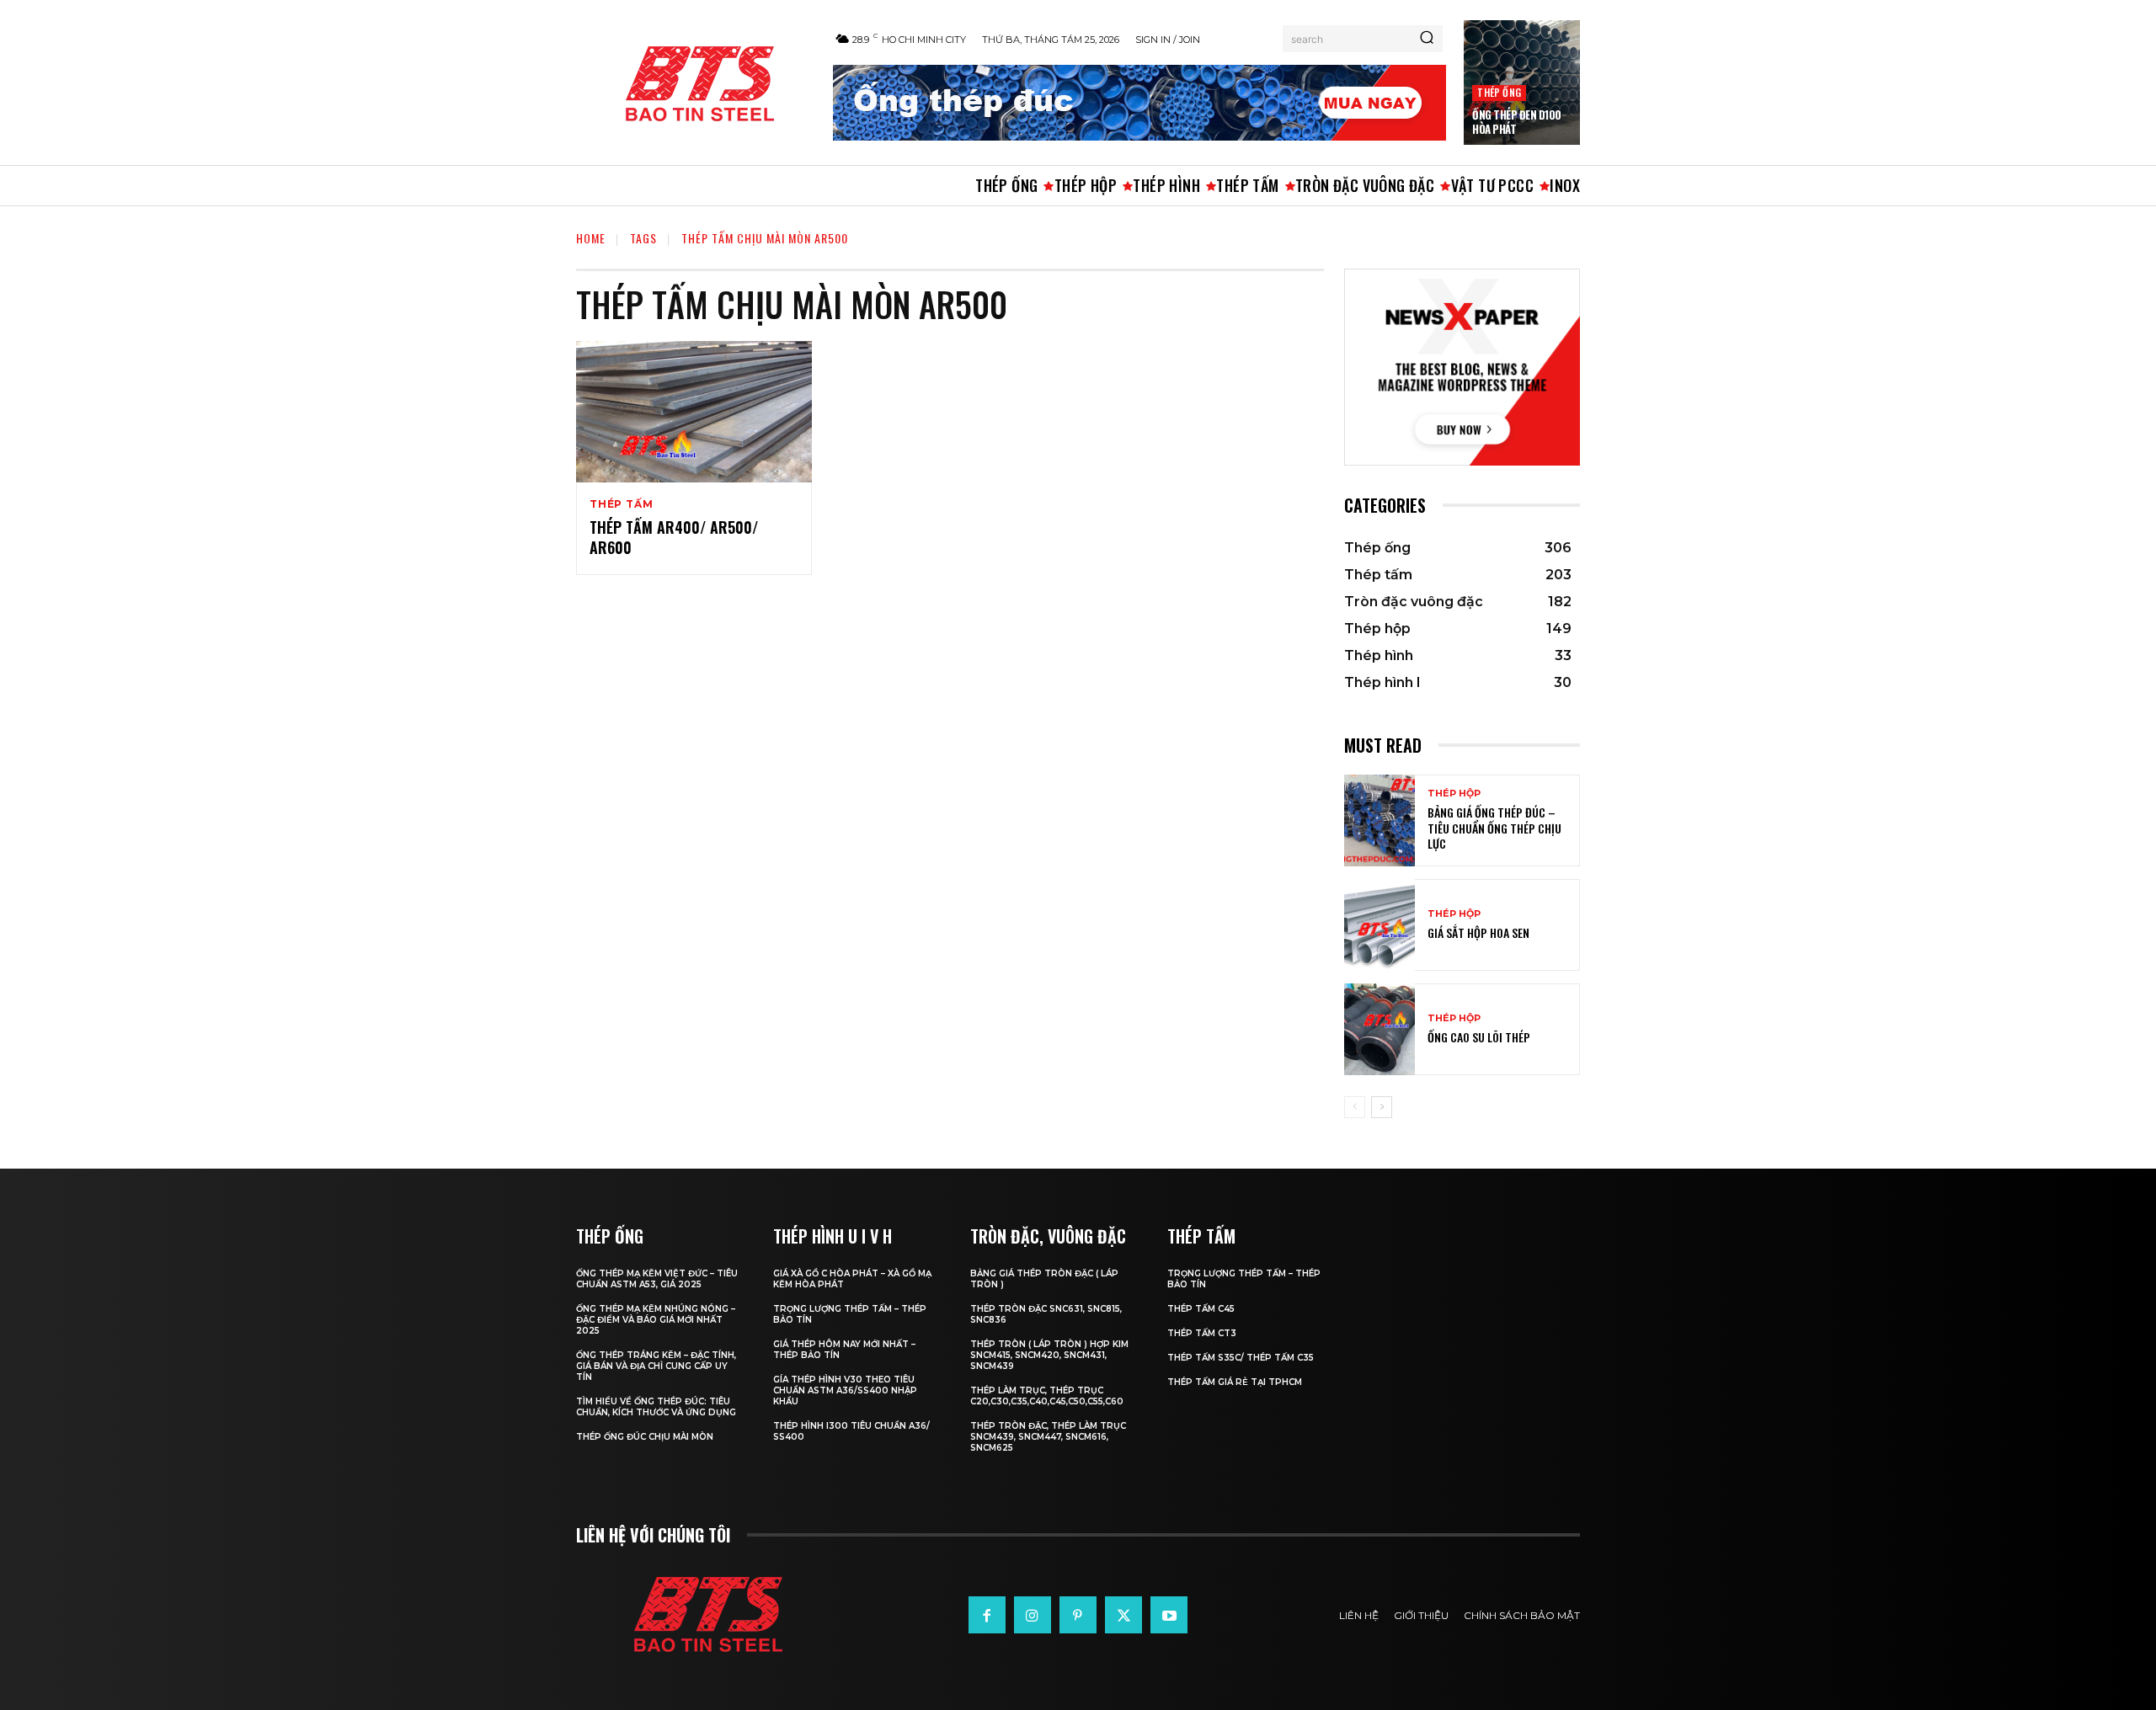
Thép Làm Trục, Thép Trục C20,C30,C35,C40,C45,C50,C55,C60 (1047, 1396)
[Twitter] (1123, 1615)
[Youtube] (1169, 1615)
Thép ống (1499, 92)
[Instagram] (1033, 1615)
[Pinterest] (1078, 1615)
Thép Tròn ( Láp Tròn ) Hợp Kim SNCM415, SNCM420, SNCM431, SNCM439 (1049, 1355)
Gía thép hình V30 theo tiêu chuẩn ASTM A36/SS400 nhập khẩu (845, 1390)
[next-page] (1382, 1107)
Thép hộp (1454, 794)
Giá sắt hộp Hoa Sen (1478, 932)
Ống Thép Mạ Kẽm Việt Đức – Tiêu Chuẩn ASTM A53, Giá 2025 (657, 1279)
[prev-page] (1355, 1107)
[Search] (1427, 39)
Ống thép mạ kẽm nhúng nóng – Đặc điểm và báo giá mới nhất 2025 (656, 1320)
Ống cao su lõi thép (1479, 1037)
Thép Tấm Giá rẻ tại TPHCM (1235, 1382)
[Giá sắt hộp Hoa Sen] (1380, 925)
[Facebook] (987, 1615)
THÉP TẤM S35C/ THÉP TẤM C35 (1241, 1358)
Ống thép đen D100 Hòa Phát (1517, 122)
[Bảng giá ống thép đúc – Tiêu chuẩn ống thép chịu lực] (1380, 820)
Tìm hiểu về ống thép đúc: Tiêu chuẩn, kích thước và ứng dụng (656, 1407)
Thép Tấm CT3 (1202, 1333)
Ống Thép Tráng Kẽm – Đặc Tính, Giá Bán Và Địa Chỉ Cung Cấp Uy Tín (656, 1366)
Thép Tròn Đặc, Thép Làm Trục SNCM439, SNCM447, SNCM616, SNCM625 (1048, 1437)
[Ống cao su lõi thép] (1380, 1029)
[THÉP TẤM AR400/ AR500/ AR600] (694, 412)
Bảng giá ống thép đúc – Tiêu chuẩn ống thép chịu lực (1494, 827)
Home (591, 238)
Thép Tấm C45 (1201, 1309)
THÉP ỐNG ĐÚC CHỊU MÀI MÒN (645, 1437)
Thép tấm (621, 504)
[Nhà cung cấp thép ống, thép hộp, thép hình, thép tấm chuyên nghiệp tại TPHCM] (695, 84)
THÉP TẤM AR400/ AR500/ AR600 (674, 537)
